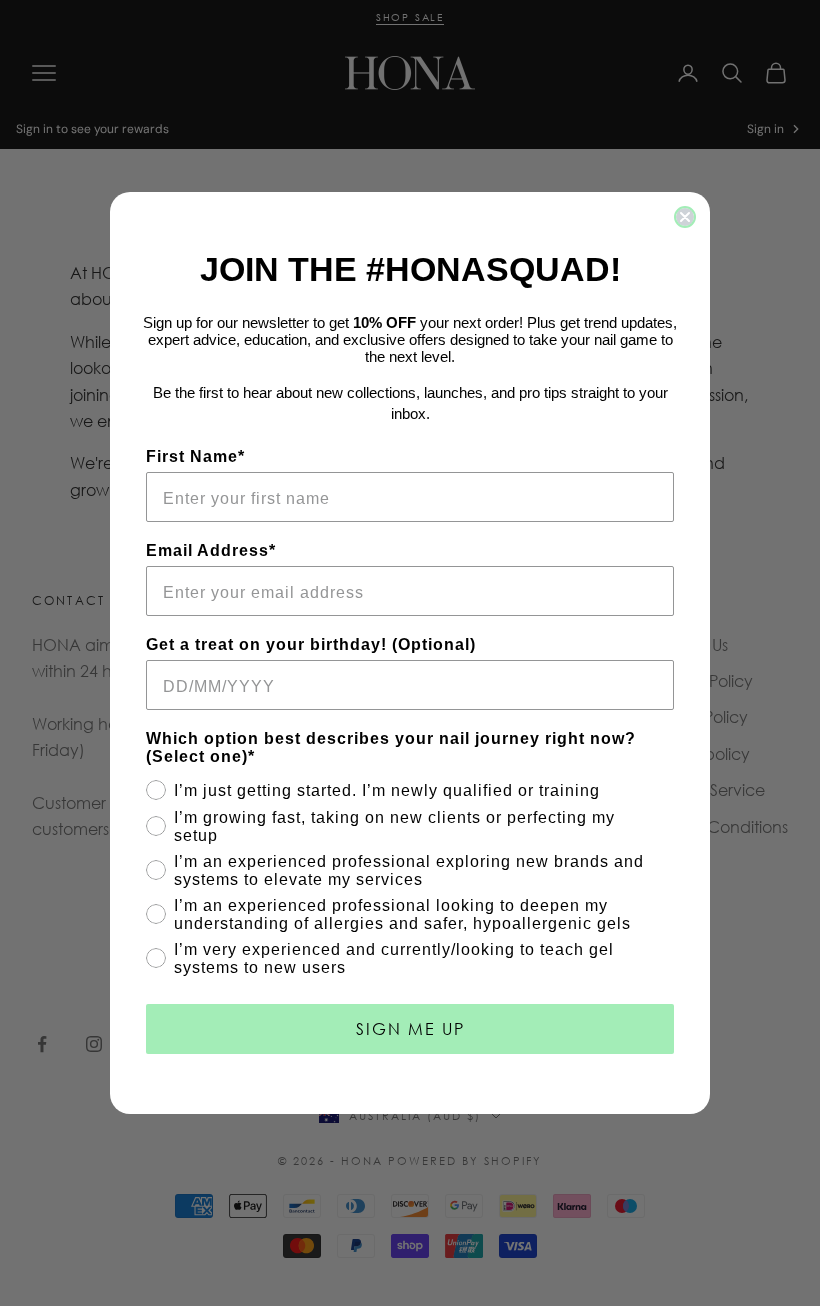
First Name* (195, 456)
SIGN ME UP (410, 1028)
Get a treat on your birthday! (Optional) (311, 644)
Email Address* (211, 550)
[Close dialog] (685, 217)
